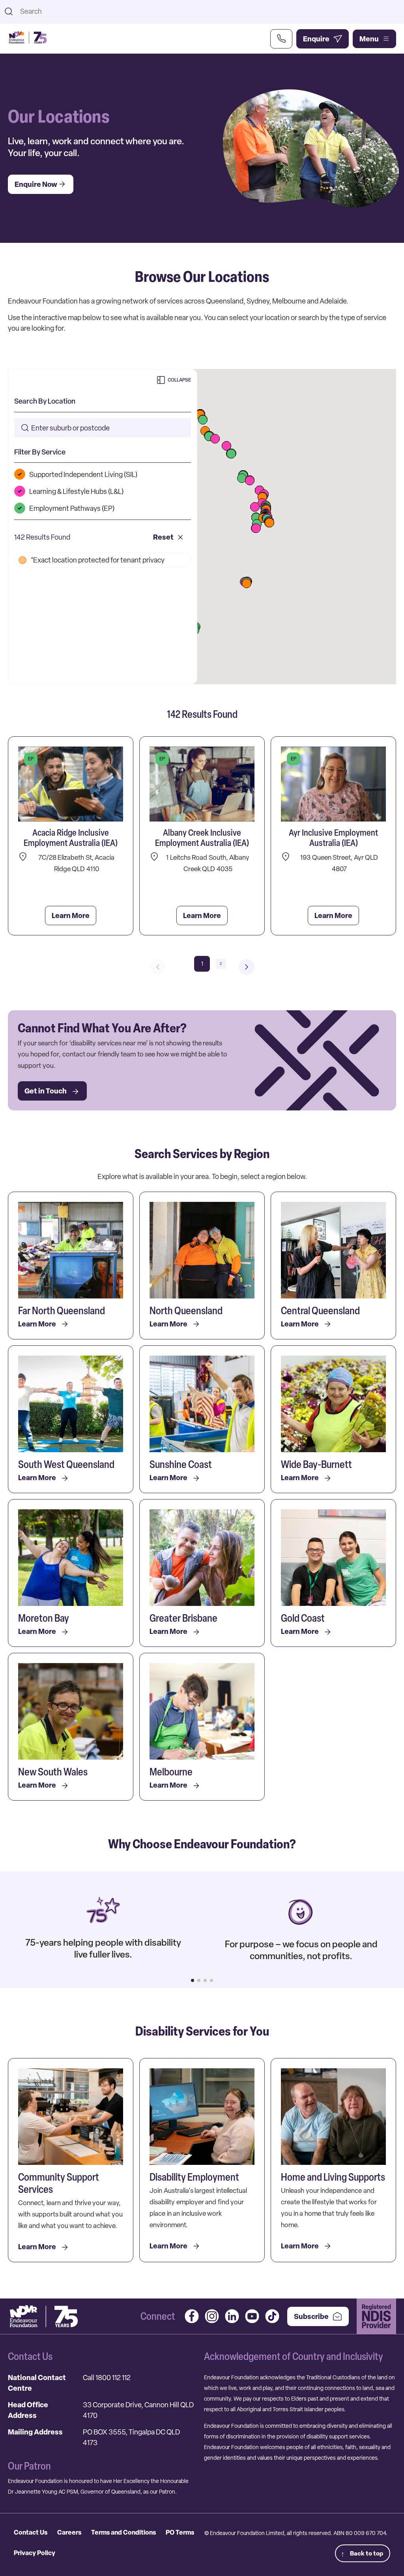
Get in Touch (46, 1091)
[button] (269, 523)
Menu (369, 39)
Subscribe (311, 2316)
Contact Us (31, 2532)
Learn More (71, 915)
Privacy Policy (35, 2553)
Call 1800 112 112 (107, 2378)
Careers (69, 2532)
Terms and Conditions (123, 2532)
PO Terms (180, 2532)
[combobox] (209, 11)
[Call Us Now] (281, 39)
